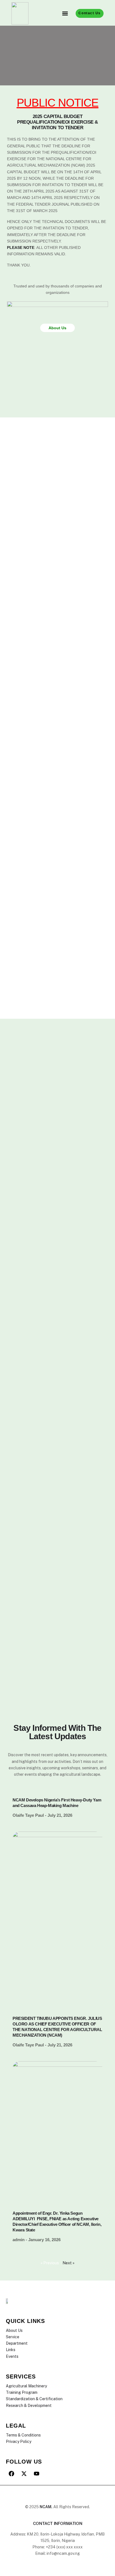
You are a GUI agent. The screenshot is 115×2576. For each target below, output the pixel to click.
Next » (69, 2263)
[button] (65, 14)
